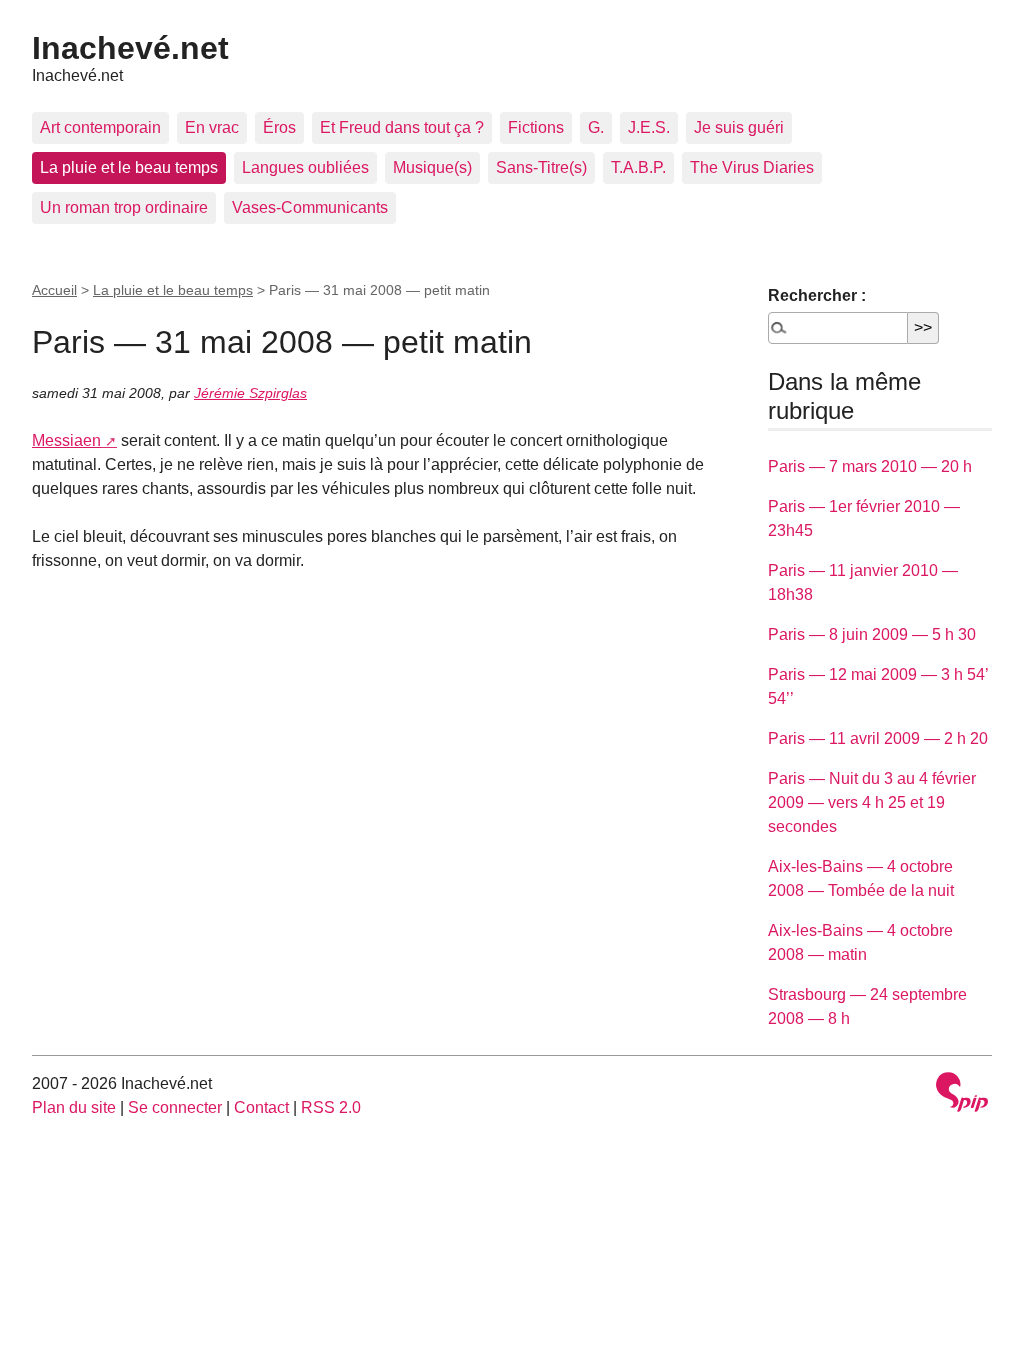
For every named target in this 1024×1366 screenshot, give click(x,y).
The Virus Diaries (752, 167)
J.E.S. (649, 127)
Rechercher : (817, 295)
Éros (279, 127)
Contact (261, 1107)
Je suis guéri (739, 127)
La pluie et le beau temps (129, 167)
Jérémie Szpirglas (250, 393)
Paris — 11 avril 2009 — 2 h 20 (878, 738)
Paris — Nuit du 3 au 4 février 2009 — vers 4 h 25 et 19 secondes (872, 802)
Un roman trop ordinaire (124, 207)
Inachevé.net (130, 48)
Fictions (536, 127)
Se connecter (175, 1107)
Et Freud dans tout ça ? (402, 127)
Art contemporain (100, 127)
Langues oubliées (305, 167)
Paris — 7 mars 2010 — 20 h (870, 466)
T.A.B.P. (638, 167)
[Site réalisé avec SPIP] (962, 1094)
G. (596, 127)
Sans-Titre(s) (541, 167)
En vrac (212, 127)
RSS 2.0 (331, 1107)
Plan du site (74, 1107)
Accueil (54, 290)
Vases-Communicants (310, 207)
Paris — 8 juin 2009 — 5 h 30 (872, 634)
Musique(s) (432, 167)
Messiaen (66, 440)
